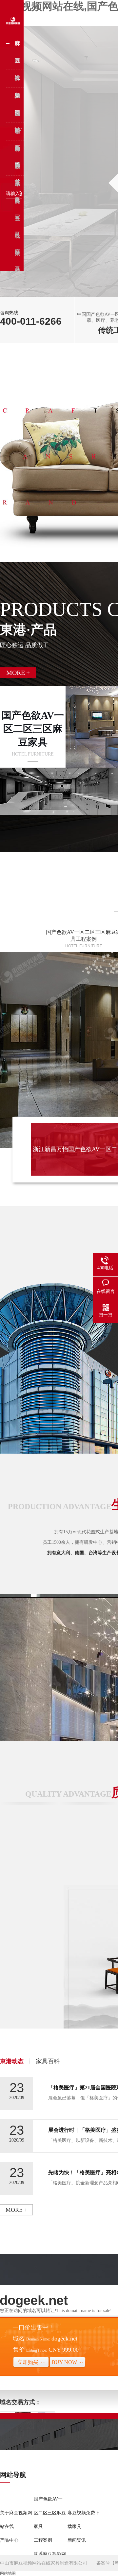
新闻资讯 (17, 134)
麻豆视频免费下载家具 (17, 82)
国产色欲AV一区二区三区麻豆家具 (18, 64)
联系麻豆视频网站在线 (17, 170)
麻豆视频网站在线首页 (17, 46)
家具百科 (48, 2061)
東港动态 (12, 2061)
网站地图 (8, 2573)
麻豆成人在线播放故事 (17, 152)
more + (17, 2210)
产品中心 (17, 99)
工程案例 (17, 117)
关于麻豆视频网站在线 (16, 2520)
